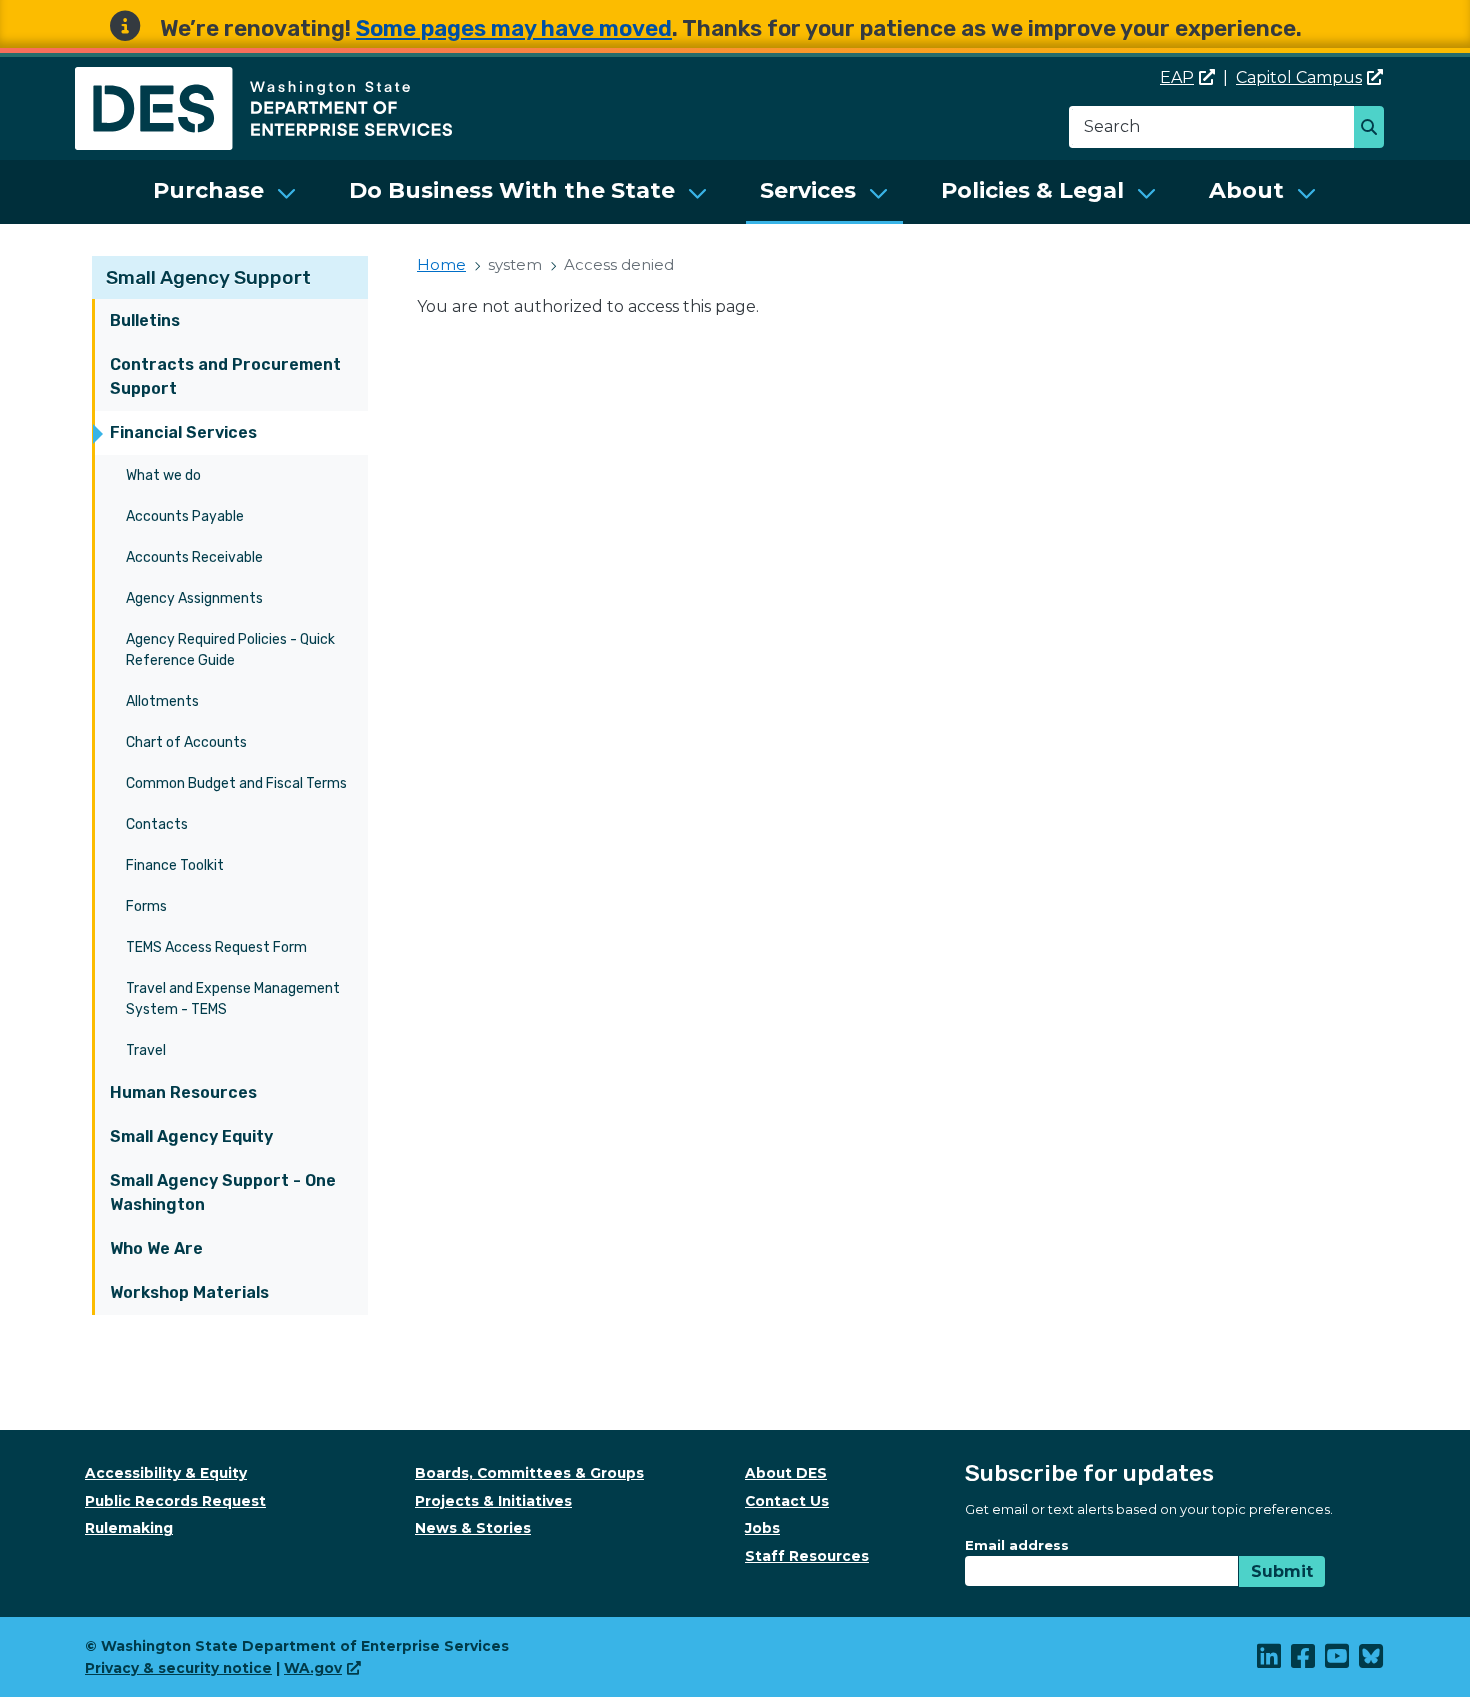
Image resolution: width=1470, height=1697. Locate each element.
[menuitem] (225, 192)
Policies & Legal (1032, 190)
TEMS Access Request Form (216, 947)
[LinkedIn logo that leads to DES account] (1270, 1661)
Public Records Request (175, 1501)
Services (808, 190)
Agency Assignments (194, 598)
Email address (1017, 1545)
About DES (786, 1473)
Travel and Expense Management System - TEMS (233, 999)
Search (1374, 129)
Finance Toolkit (175, 865)
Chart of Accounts (186, 742)
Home (441, 264)
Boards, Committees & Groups (529, 1473)
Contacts (157, 824)
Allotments (162, 701)
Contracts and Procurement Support (225, 376)
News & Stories (473, 1528)
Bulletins (145, 320)
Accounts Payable (185, 516)
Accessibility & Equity (166, 1473)
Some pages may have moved (514, 28)
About (1246, 190)
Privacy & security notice (178, 1668)
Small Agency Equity (191, 1136)
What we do (163, 475)
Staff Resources (807, 1556)
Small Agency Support (208, 277)
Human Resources (183, 1092)
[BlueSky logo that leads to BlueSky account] (1372, 1661)
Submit (1282, 1571)
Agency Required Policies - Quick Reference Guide (230, 650)
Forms (146, 906)
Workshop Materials (189, 1292)
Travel (146, 1050)
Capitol (1299, 77)
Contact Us (787, 1501)
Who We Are (156, 1248)
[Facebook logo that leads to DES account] (1304, 1661)
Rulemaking (129, 1528)
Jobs (762, 1528)
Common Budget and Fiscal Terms (236, 783)
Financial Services (183, 432)
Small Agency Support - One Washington (223, 1192)
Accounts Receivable (194, 557)
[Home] (263, 78)
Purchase (208, 190)
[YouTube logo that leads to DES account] (1338, 1661)
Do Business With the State (512, 190)
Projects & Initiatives (493, 1501)
